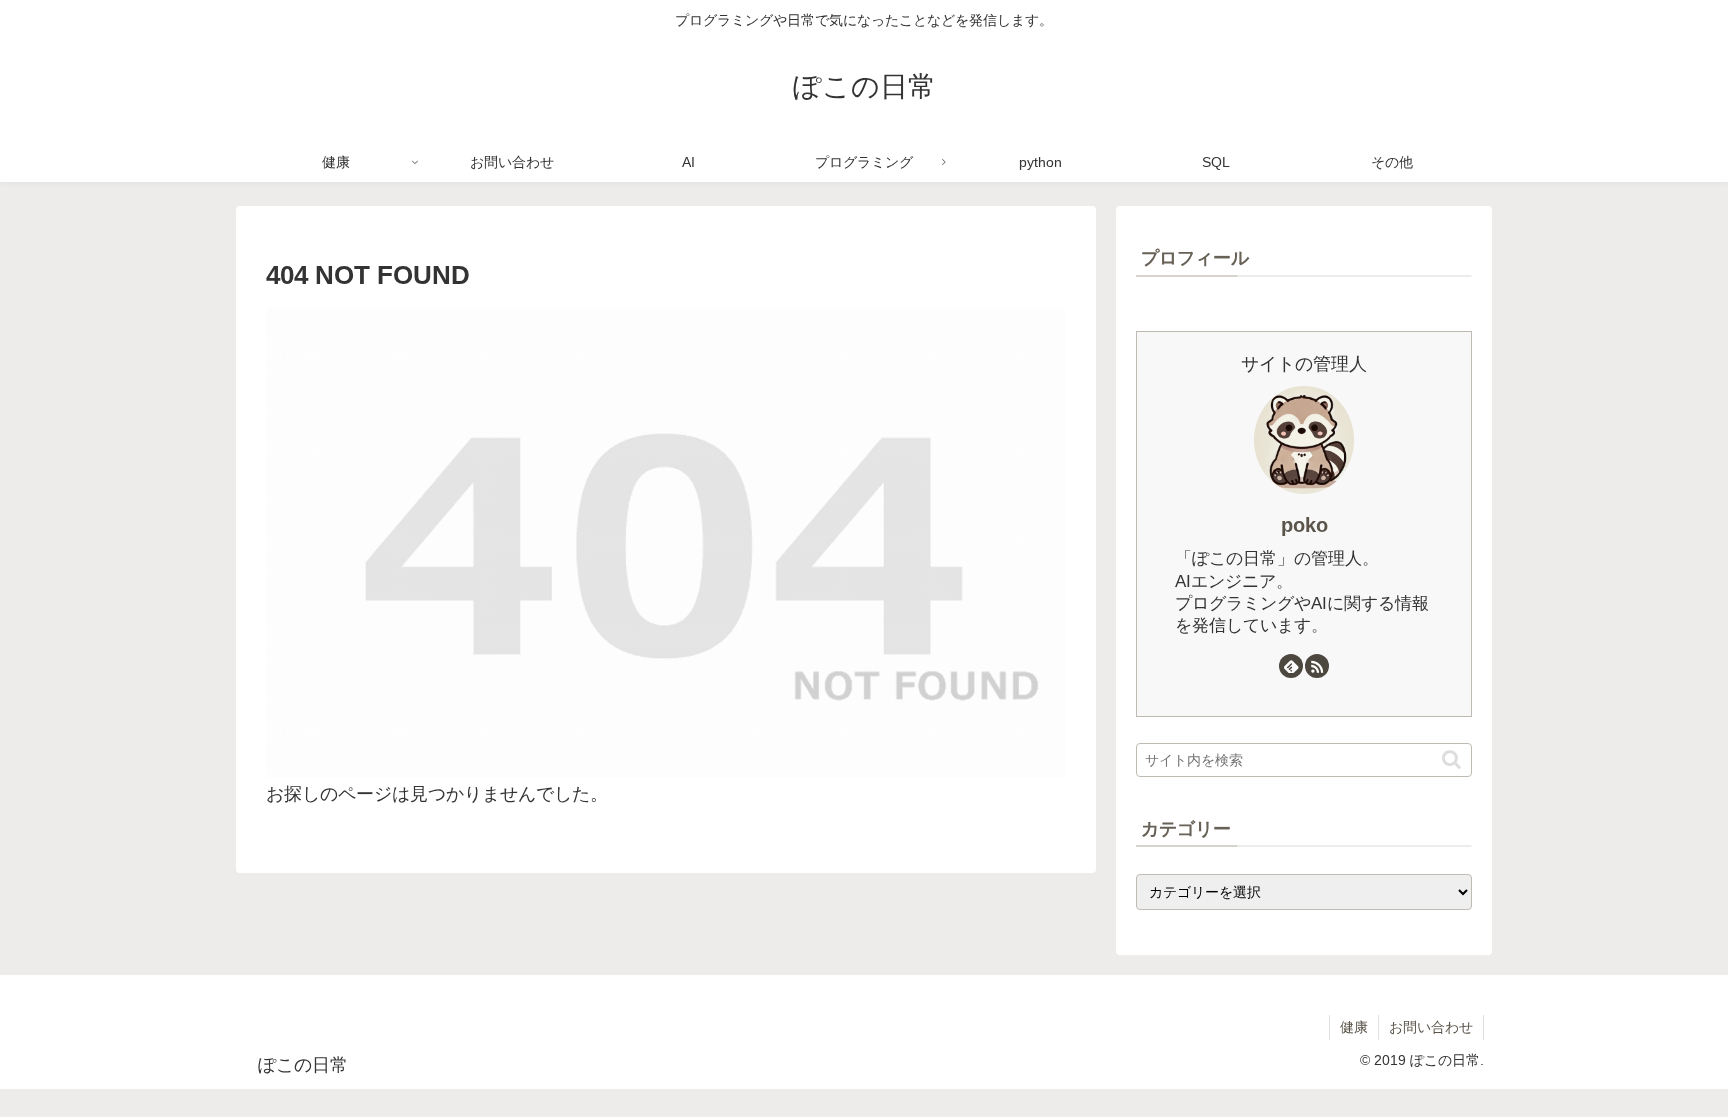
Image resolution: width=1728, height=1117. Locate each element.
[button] (1451, 759)
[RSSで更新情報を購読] (1317, 666)
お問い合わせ (1431, 1027)
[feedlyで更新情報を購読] (1291, 666)
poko (1304, 525)
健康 (1354, 1027)
